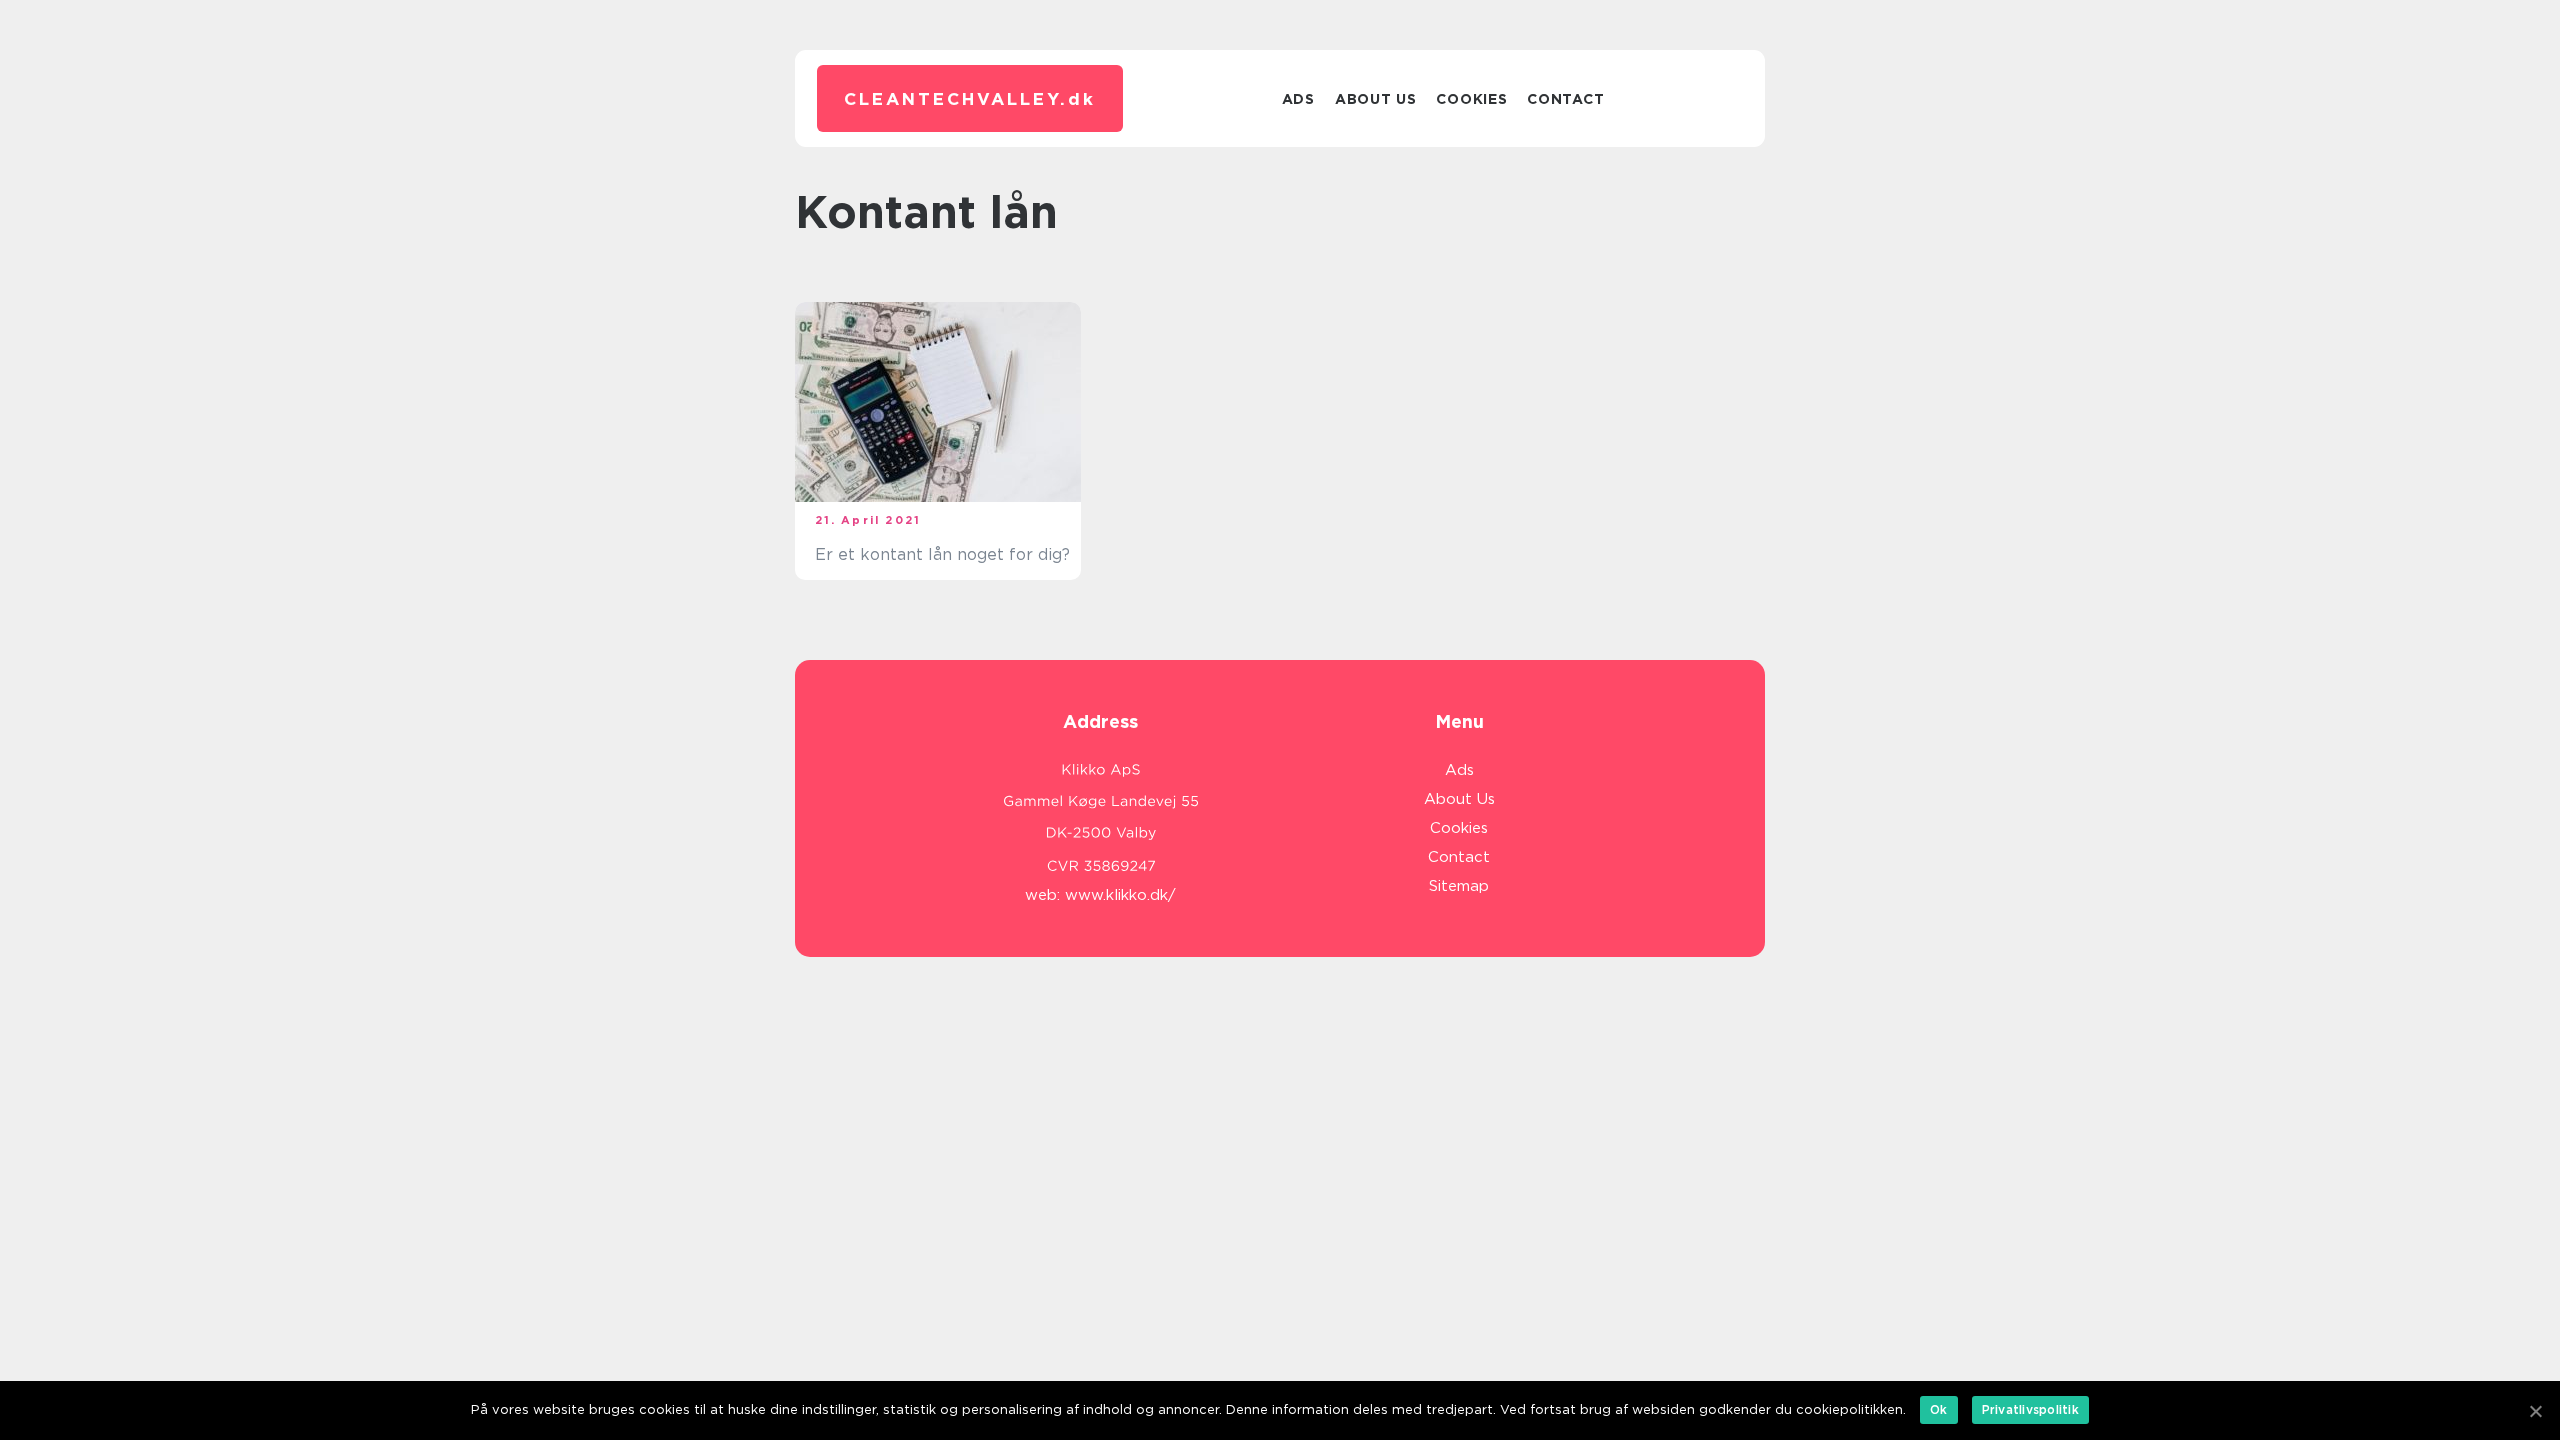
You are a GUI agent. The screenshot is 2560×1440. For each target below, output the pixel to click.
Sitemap (1459, 886)
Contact (1565, 99)
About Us (1376, 99)
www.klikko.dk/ (1120, 895)
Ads (1298, 99)
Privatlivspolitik (2030, 1409)
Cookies (1471, 99)
